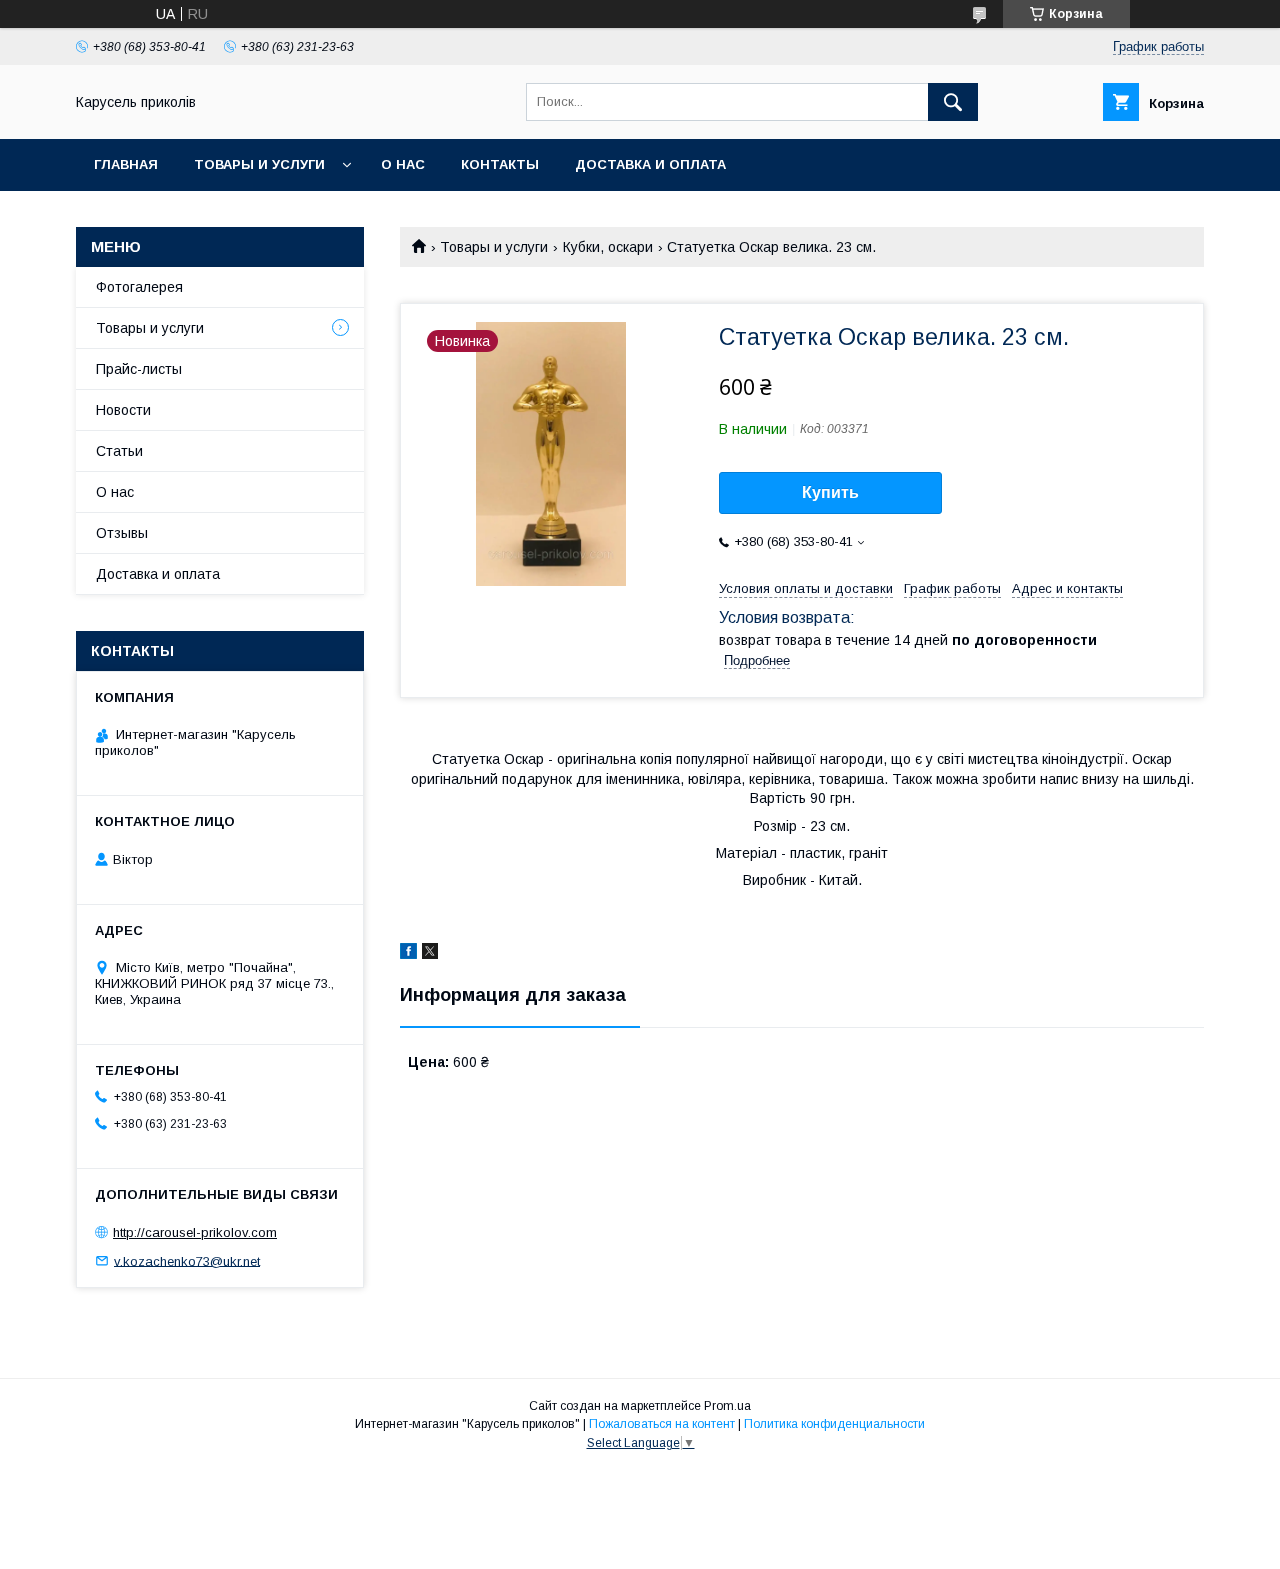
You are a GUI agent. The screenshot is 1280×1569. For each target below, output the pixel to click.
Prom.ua (727, 1406)
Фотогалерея (139, 287)
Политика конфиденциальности (834, 1424)
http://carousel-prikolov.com (195, 1232)
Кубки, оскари (608, 247)
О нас (403, 164)
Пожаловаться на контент (662, 1424)
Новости (123, 410)
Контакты (500, 164)
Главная (126, 164)
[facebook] (408, 954)
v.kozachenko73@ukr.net (187, 1260)
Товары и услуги (259, 164)
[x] (430, 954)
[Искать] (953, 102)
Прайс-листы (139, 369)
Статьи (119, 451)
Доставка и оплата (650, 164)
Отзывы (122, 533)
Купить (830, 492)
